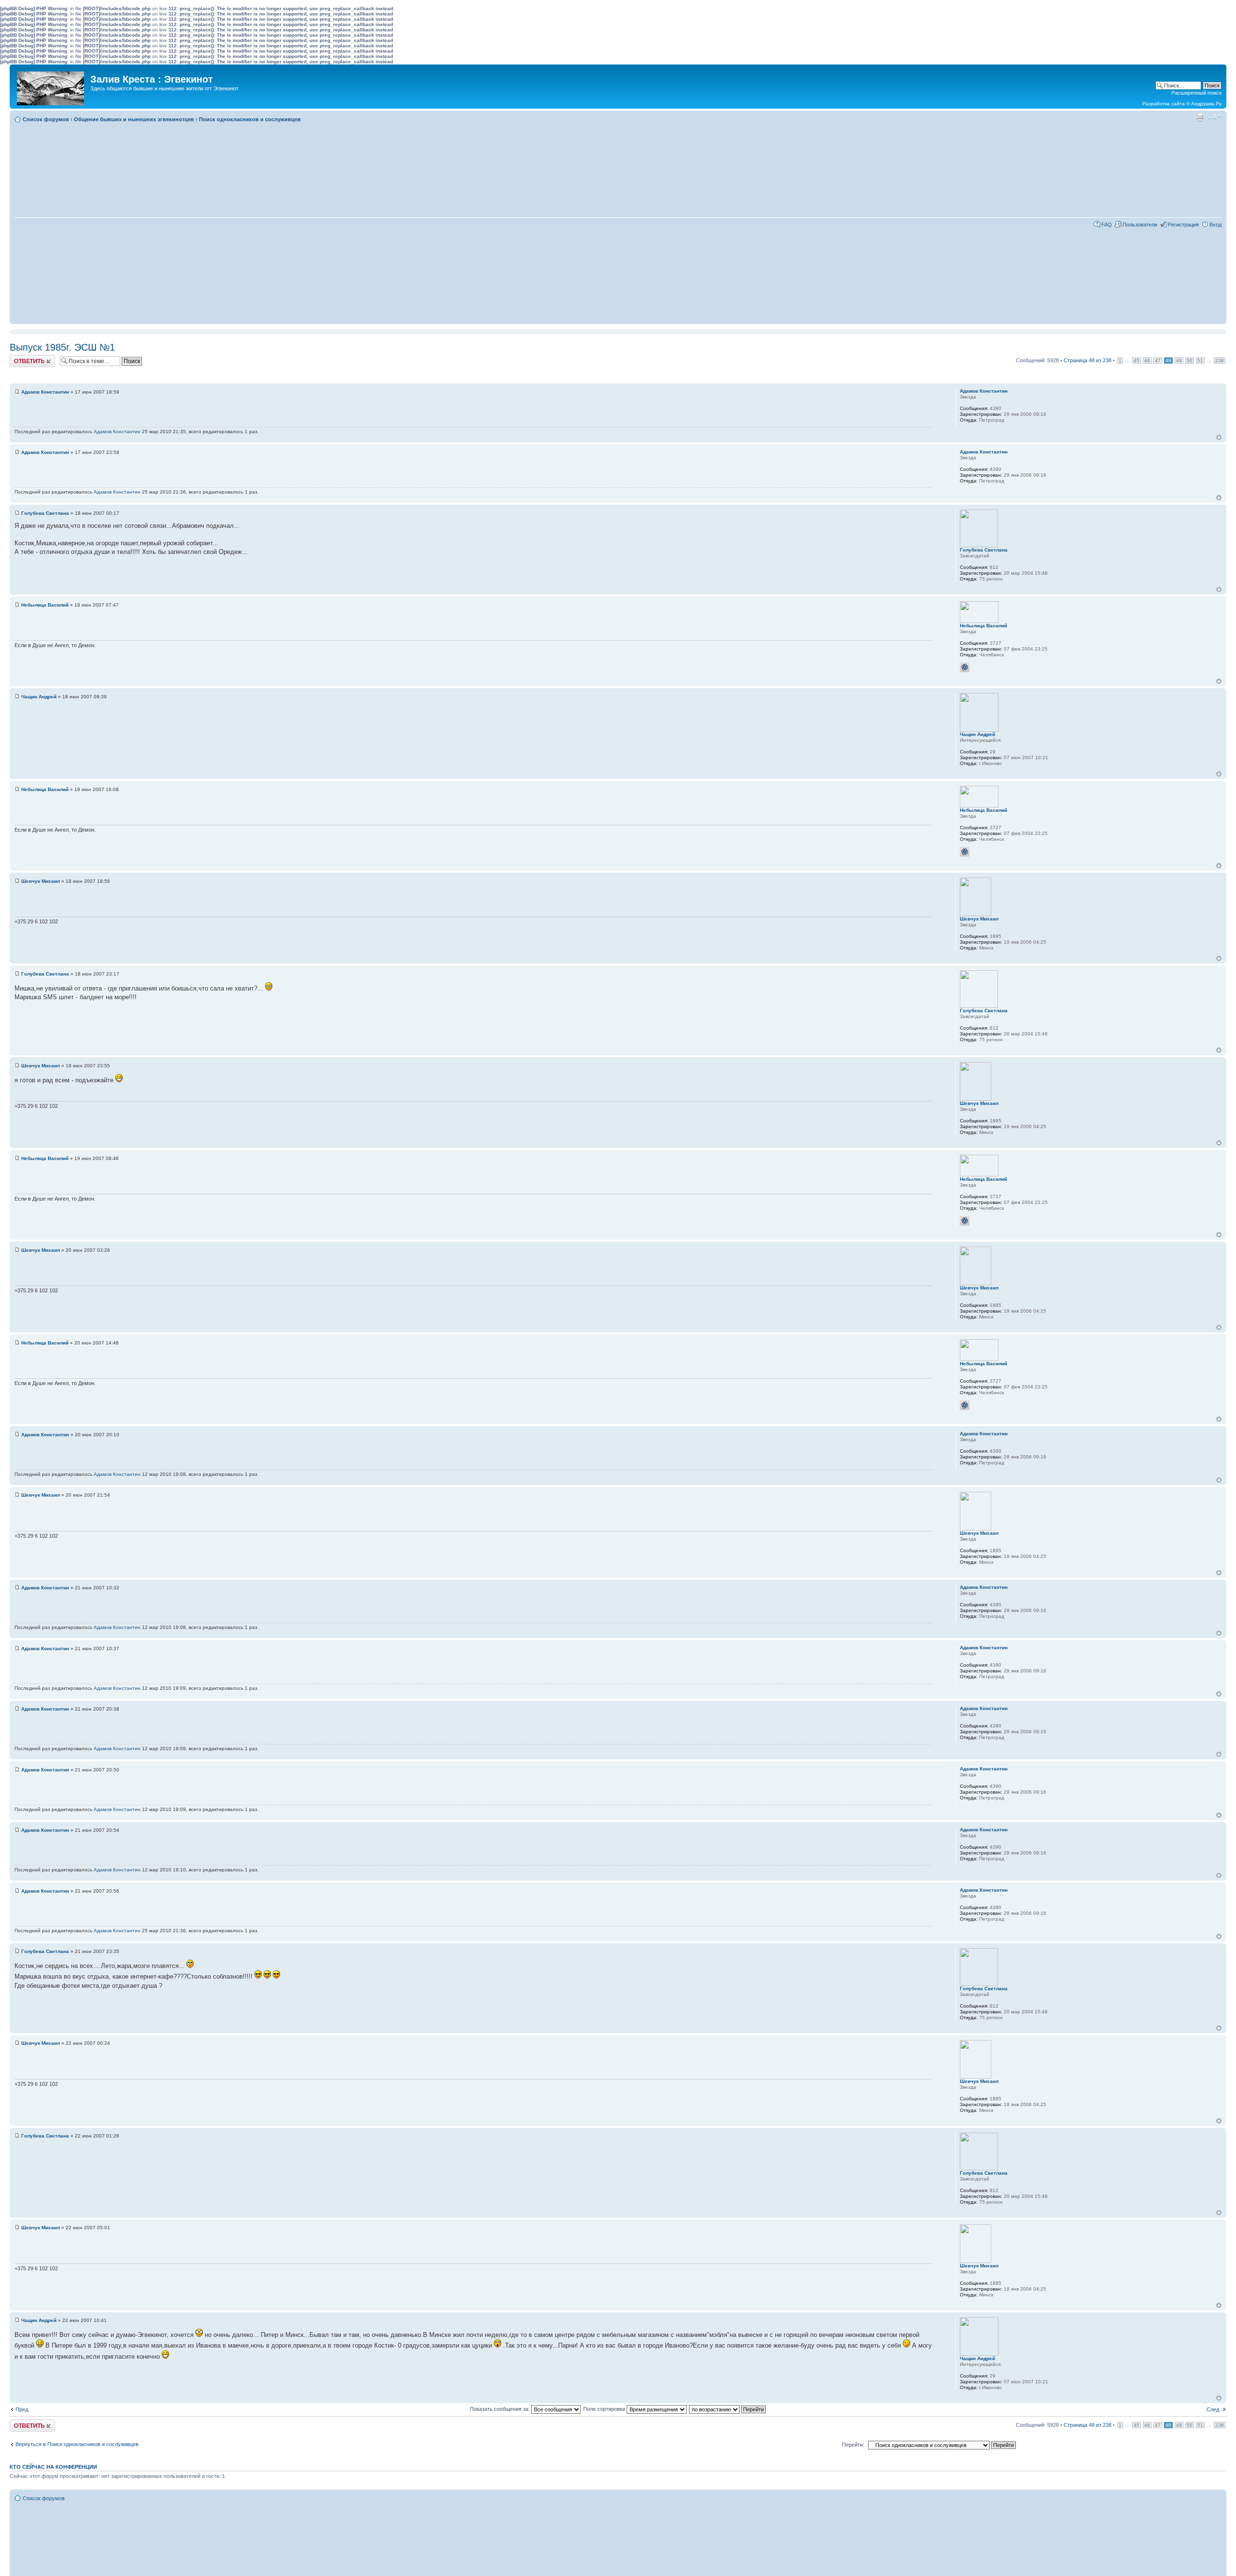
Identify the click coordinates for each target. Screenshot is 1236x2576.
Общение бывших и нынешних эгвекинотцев (134, 119)
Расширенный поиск (1196, 93)
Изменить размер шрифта (1215, 117)
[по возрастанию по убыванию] (728, 2409)
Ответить (21, 358)
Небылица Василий (45, 605)
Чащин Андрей (39, 697)
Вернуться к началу (1219, 437)
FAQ (1107, 225)
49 (1179, 361)
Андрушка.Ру (1206, 104)
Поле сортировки (605, 2409)
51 (1200, 361)
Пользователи (1140, 225)
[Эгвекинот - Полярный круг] (51, 86)
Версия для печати (1200, 117)
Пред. (22, 2409)
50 (1190, 361)
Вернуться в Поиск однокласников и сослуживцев (77, 2444)
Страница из (1088, 360)
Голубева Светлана (45, 513)
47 (1158, 361)
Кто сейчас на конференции (53, 2467)
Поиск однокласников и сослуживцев (250, 119)
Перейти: (853, 2445)
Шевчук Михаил (41, 881)
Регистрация (1183, 225)
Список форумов (46, 119)
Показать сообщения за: (500, 2409)
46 (1147, 361)
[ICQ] (965, 667)
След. (1214, 2409)
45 (1137, 361)
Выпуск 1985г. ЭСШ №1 (62, 347)
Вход (1215, 225)
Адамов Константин (45, 392)
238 (1220, 361)
